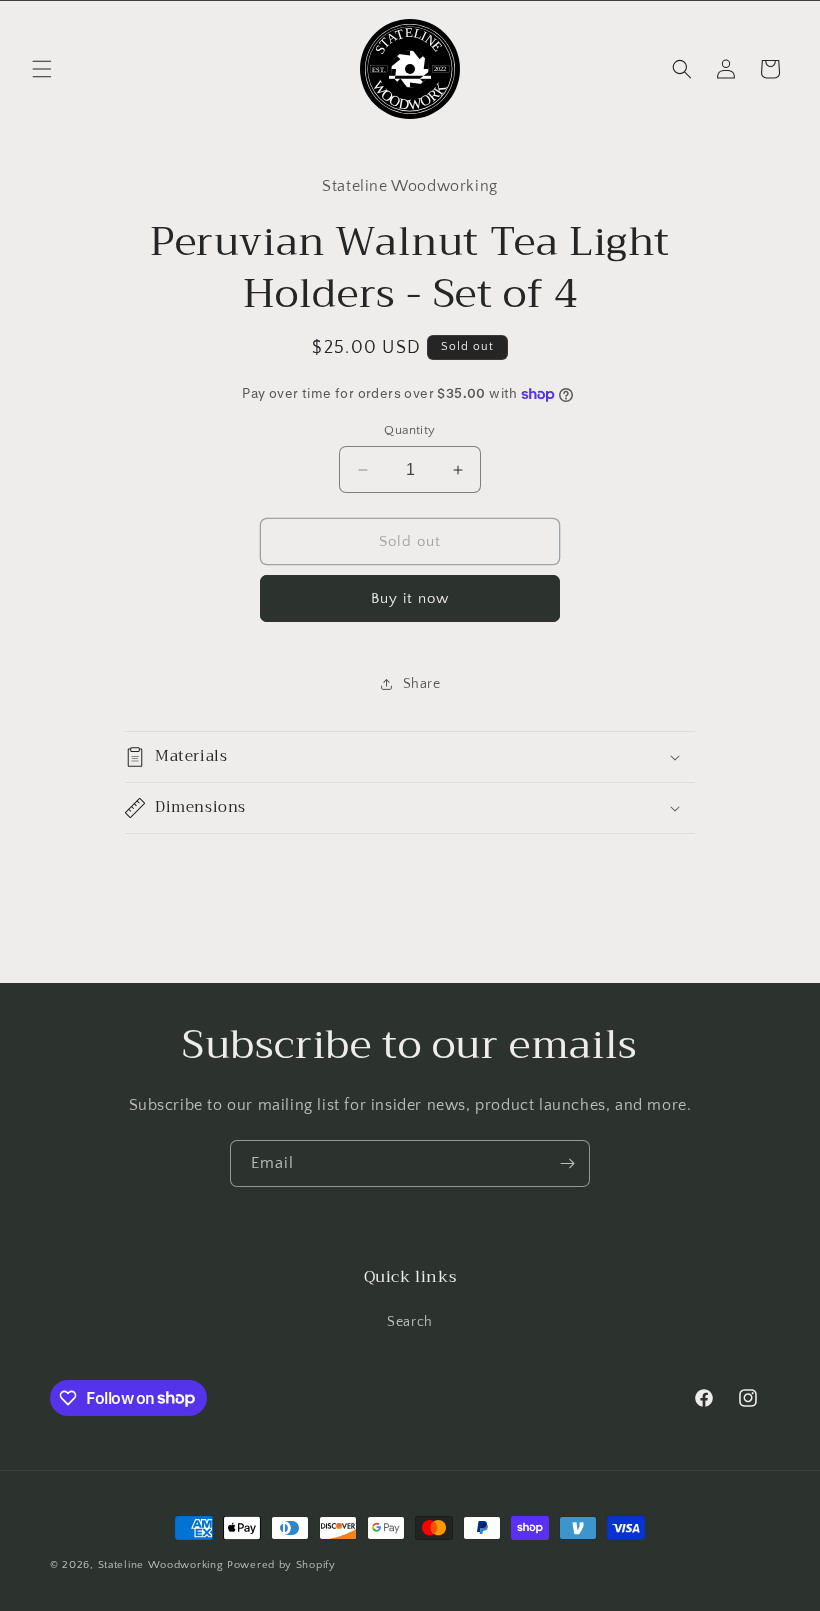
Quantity (409, 430)
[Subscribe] (567, 1163)
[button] (42, 69)
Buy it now (410, 598)
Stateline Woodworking (161, 1565)
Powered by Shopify (281, 1565)
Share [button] (422, 684)
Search (410, 1322)
